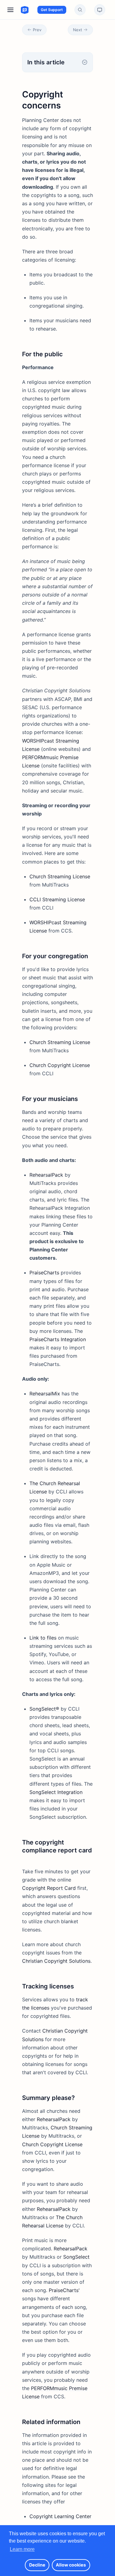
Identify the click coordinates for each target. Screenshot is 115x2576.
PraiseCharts (44, 1273)
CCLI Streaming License (57, 899)
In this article (46, 62)
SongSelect (76, 2257)
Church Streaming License (60, 876)
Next (78, 30)
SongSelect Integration (56, 1792)
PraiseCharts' (64, 2290)
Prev (37, 30)
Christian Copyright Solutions (56, 1961)
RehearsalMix (45, 1394)
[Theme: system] (100, 10)
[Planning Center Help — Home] (19, 10)
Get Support (52, 10)
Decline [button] (37, 2565)
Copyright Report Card (49, 1888)
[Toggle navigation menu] (10, 10)
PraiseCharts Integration (58, 1339)
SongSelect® (44, 1709)
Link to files (43, 1638)
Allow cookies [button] (71, 2565)
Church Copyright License (60, 1065)
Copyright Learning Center (60, 2516)
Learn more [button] (22, 2549)
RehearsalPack (46, 1175)
